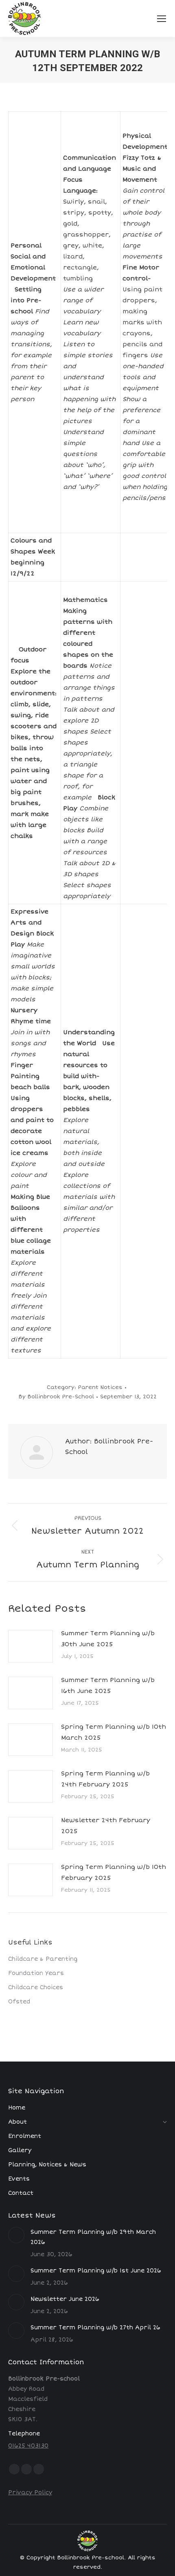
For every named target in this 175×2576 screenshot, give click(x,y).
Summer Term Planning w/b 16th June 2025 (108, 1685)
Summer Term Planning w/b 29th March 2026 (93, 2237)
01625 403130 (28, 2446)
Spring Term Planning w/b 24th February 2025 (105, 1779)
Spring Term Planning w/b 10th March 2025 (114, 1732)
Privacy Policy (30, 2492)
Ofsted (19, 2002)
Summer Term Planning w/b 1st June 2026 (96, 2271)
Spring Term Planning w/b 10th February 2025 (114, 1872)
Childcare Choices (36, 1987)
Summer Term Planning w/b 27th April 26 (95, 2328)
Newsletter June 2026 (65, 2299)
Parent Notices (100, 1387)
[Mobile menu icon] (162, 19)
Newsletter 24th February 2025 (106, 1826)
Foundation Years (36, 1973)
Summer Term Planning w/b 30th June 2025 (108, 1639)
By (56, 1397)
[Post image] (31, 1646)
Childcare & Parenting (43, 1959)
